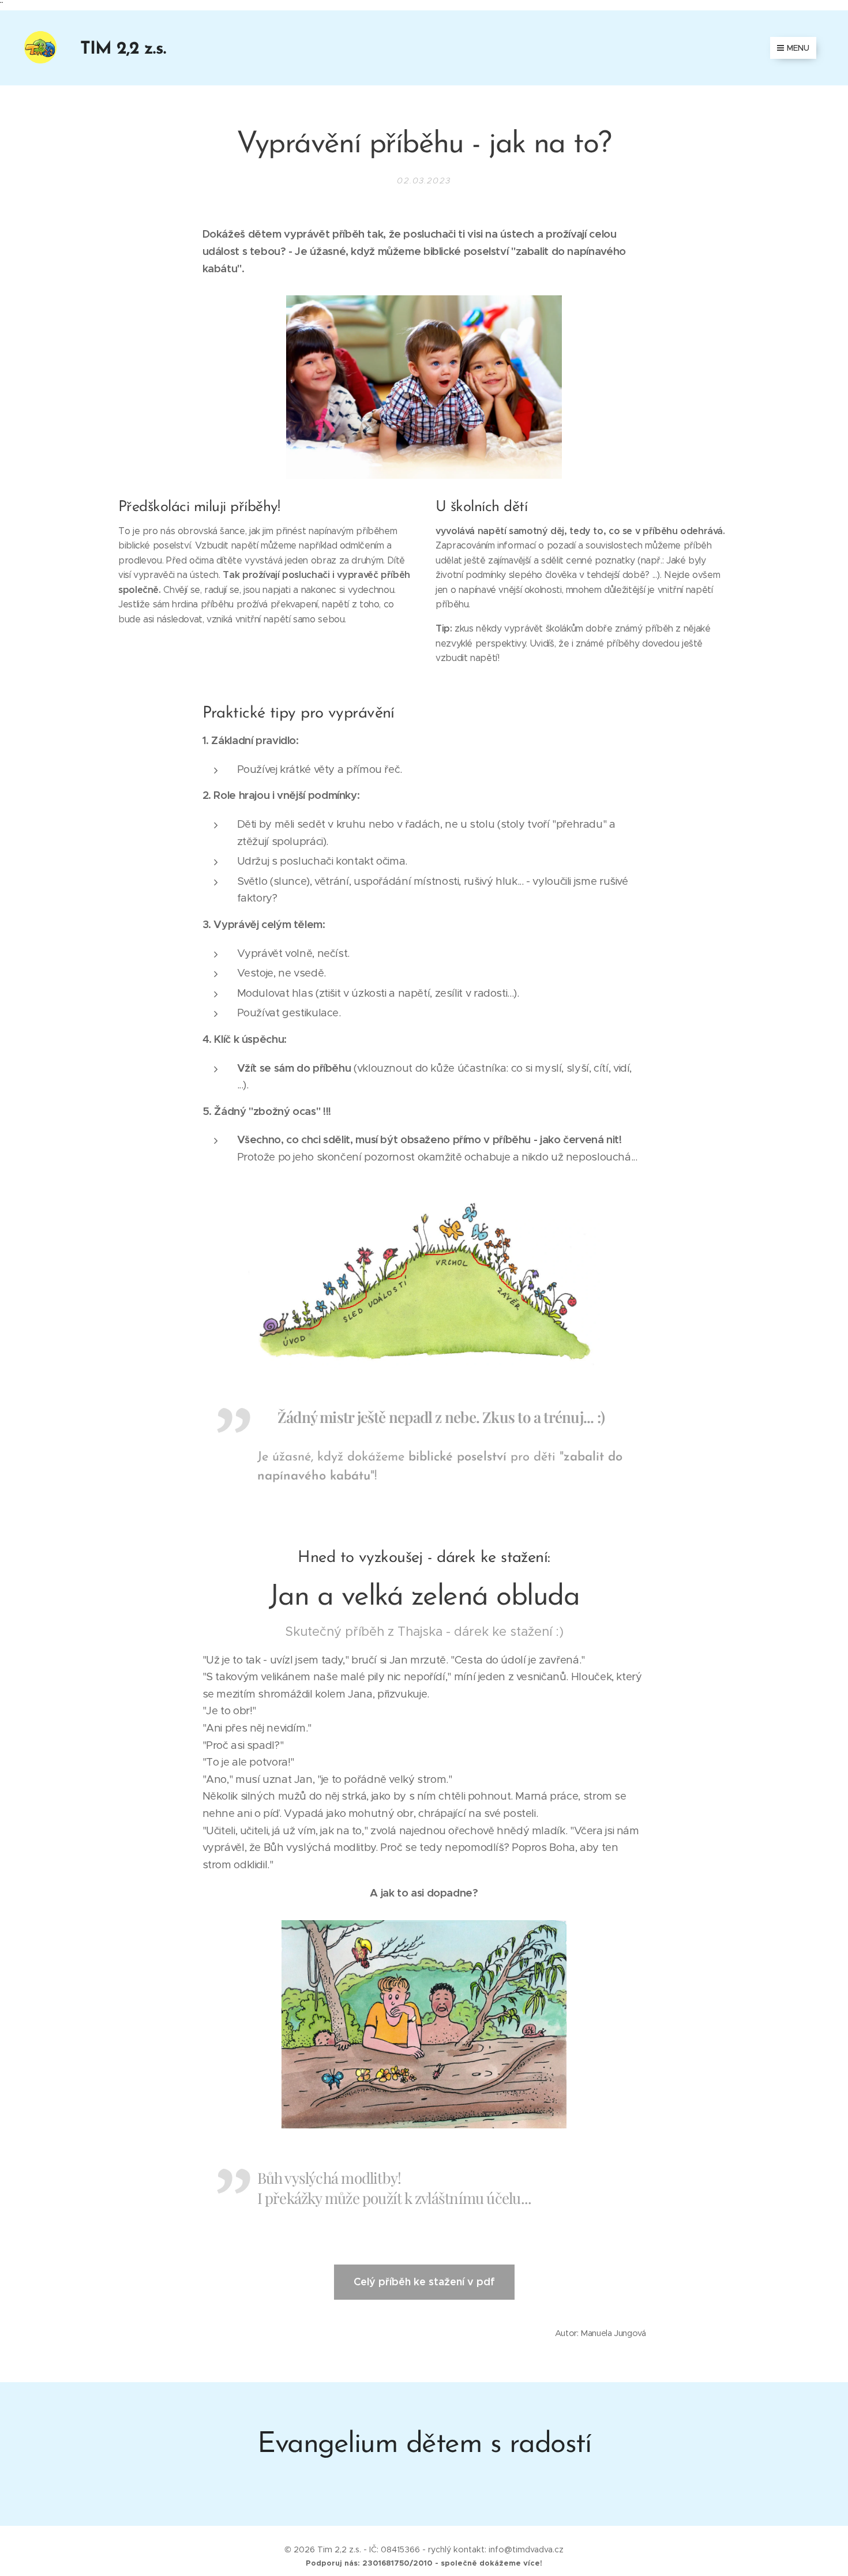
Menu (798, 48)
